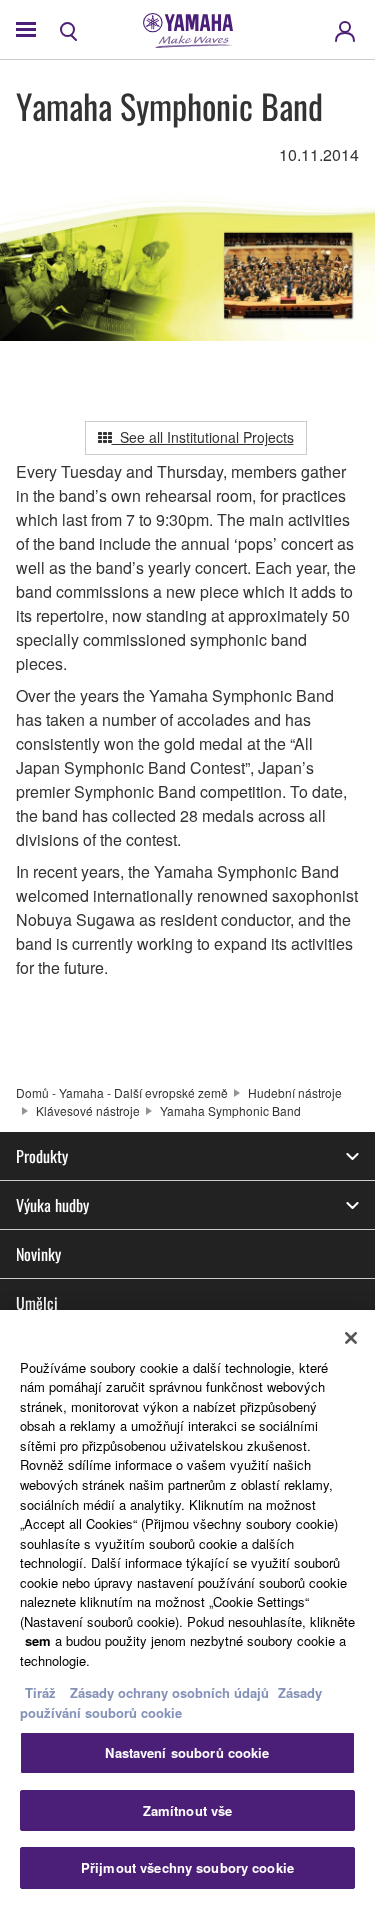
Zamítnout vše (188, 1810)
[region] (187, 1607)
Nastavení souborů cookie (187, 1752)
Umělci (37, 1303)
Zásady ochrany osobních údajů (169, 1692)
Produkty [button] (42, 1156)
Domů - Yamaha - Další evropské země (122, 1092)
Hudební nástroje (295, 1092)
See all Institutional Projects (203, 437)
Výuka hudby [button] (52, 1205)
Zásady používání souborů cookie (171, 1702)
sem (38, 1640)
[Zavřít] (351, 1338)
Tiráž (40, 1692)
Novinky (38, 1254)
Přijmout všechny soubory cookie (187, 1867)
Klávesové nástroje (88, 1110)
